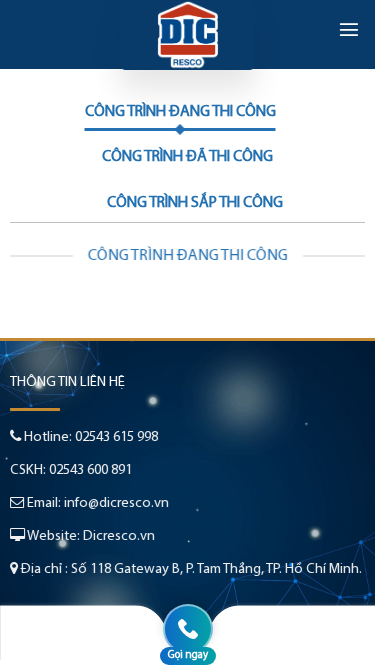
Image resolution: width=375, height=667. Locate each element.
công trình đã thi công (187, 157)
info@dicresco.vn (116, 503)
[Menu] (349, 29)
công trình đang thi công (180, 112)
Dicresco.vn (119, 536)
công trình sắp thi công (195, 203)
